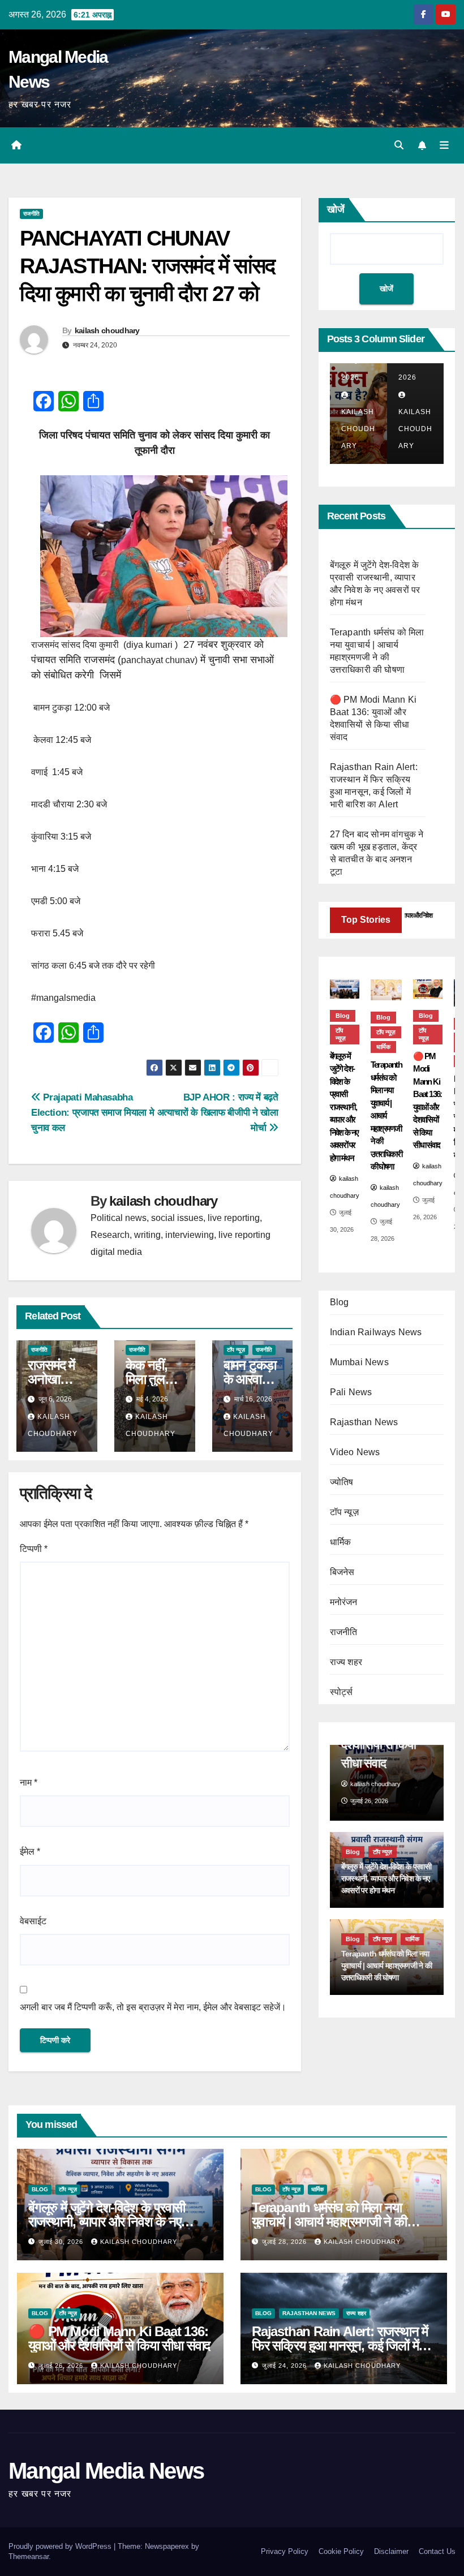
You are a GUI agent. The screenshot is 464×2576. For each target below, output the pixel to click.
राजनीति (31, 214)
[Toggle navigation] (444, 145)
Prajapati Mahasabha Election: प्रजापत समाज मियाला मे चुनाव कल (93, 1112)
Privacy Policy (285, 2551)
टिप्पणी (34, 1549)
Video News (355, 1452)
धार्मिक (383, 1047)
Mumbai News (359, 1362)
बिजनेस (342, 1572)
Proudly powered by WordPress (61, 2546)
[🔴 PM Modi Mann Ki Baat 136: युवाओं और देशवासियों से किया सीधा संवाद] (428, 989)
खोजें (336, 209)
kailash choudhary (107, 330)
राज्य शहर (346, 1662)
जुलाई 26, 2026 (62, 2366)
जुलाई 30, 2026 (62, 2242)
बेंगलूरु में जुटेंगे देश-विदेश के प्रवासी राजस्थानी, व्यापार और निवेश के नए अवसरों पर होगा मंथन (107, 2222)
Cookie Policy (341, 2551)
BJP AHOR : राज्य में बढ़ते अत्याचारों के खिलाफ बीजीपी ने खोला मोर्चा (218, 1112)
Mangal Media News (106, 2471)
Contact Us (437, 2551)
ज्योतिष (342, 1482)
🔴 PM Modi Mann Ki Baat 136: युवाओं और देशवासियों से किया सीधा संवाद (119, 2338)
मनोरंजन (344, 1602)
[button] (399, 145)
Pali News (351, 1392)
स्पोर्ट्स (341, 1692)
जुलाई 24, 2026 (285, 2366)
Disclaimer (391, 2551)
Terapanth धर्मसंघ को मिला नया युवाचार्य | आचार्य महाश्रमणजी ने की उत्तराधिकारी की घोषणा (329, 2222)
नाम (29, 1782)
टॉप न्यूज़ (236, 1350)
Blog (343, 1016)
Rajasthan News (364, 1422)
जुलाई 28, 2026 (285, 2242)
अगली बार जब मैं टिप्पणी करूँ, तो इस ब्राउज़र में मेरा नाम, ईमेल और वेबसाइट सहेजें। (153, 2007)
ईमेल (30, 1852)
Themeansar (29, 2556)
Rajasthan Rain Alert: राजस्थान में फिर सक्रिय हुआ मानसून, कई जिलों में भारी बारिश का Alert (340, 2345)
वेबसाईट (33, 1921)
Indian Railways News (376, 1332)
